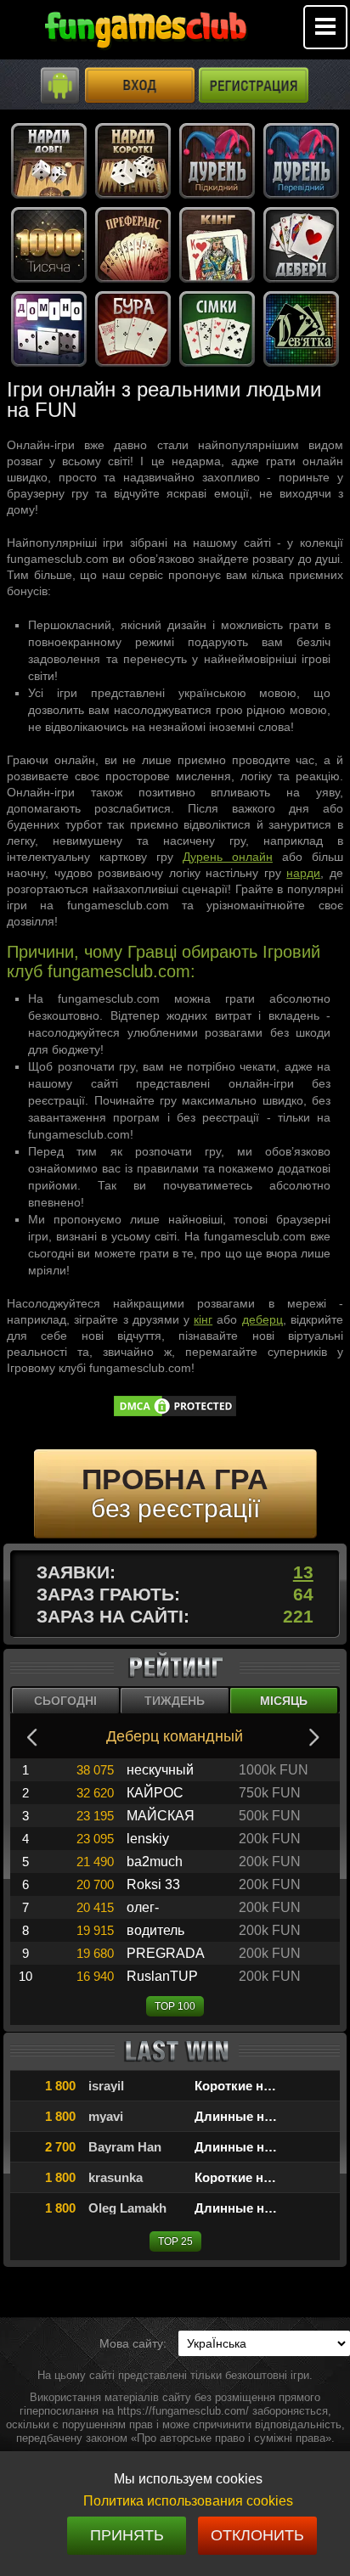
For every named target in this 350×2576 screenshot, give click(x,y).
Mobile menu (325, 27)
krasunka (116, 2177)
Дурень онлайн (228, 857)
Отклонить (257, 2535)
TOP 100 (175, 2006)
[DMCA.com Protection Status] (175, 1414)
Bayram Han (125, 2147)
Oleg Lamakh (127, 2208)
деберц (262, 1319)
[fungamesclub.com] (145, 34)
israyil (106, 2086)
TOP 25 (175, 2241)
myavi (106, 2116)
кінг (203, 1319)
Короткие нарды (246, 2086)
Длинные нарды (246, 2116)
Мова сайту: (133, 2343)
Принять (127, 2535)
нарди (303, 873)
